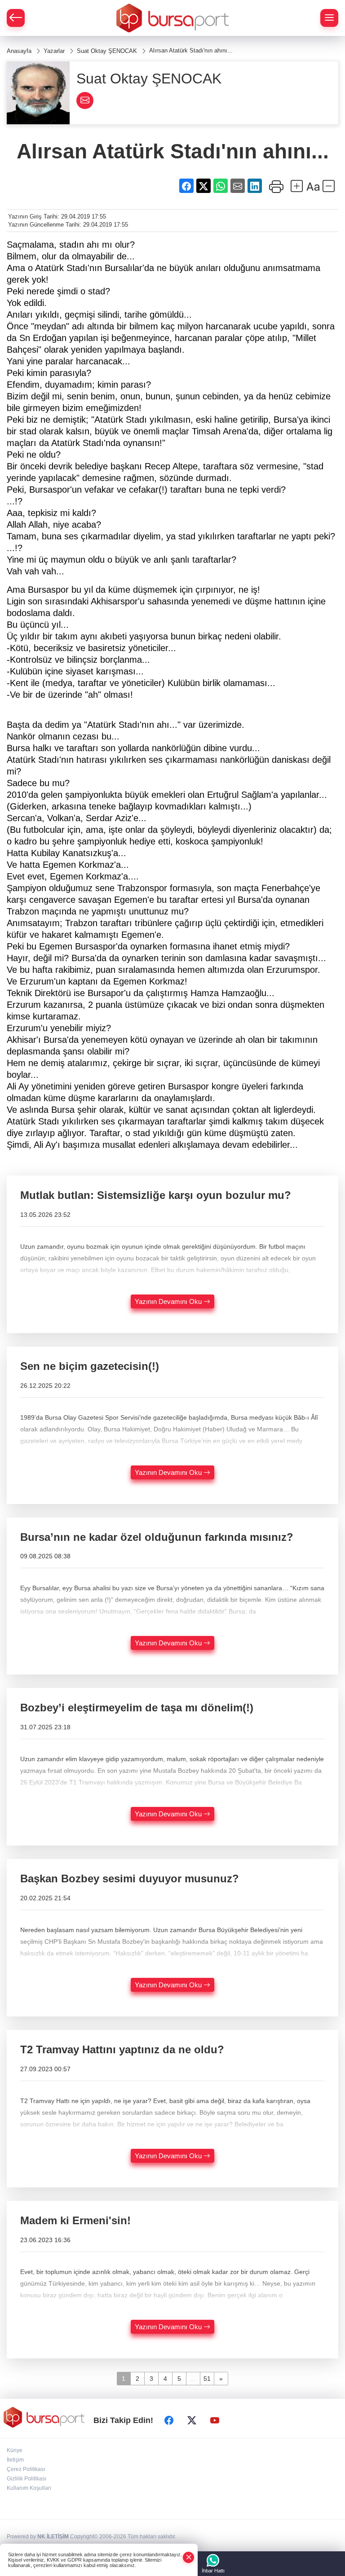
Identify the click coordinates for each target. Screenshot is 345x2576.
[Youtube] (215, 2420)
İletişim (15, 2460)
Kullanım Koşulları (29, 2488)
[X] (192, 2420)
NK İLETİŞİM (53, 2537)
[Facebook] (169, 2420)
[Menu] (329, 18)
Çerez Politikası (26, 2469)
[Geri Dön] (16, 18)
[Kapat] (189, 2557)
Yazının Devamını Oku (169, 1301)
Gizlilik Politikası (27, 2479)
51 (207, 2379)
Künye (15, 2450)
